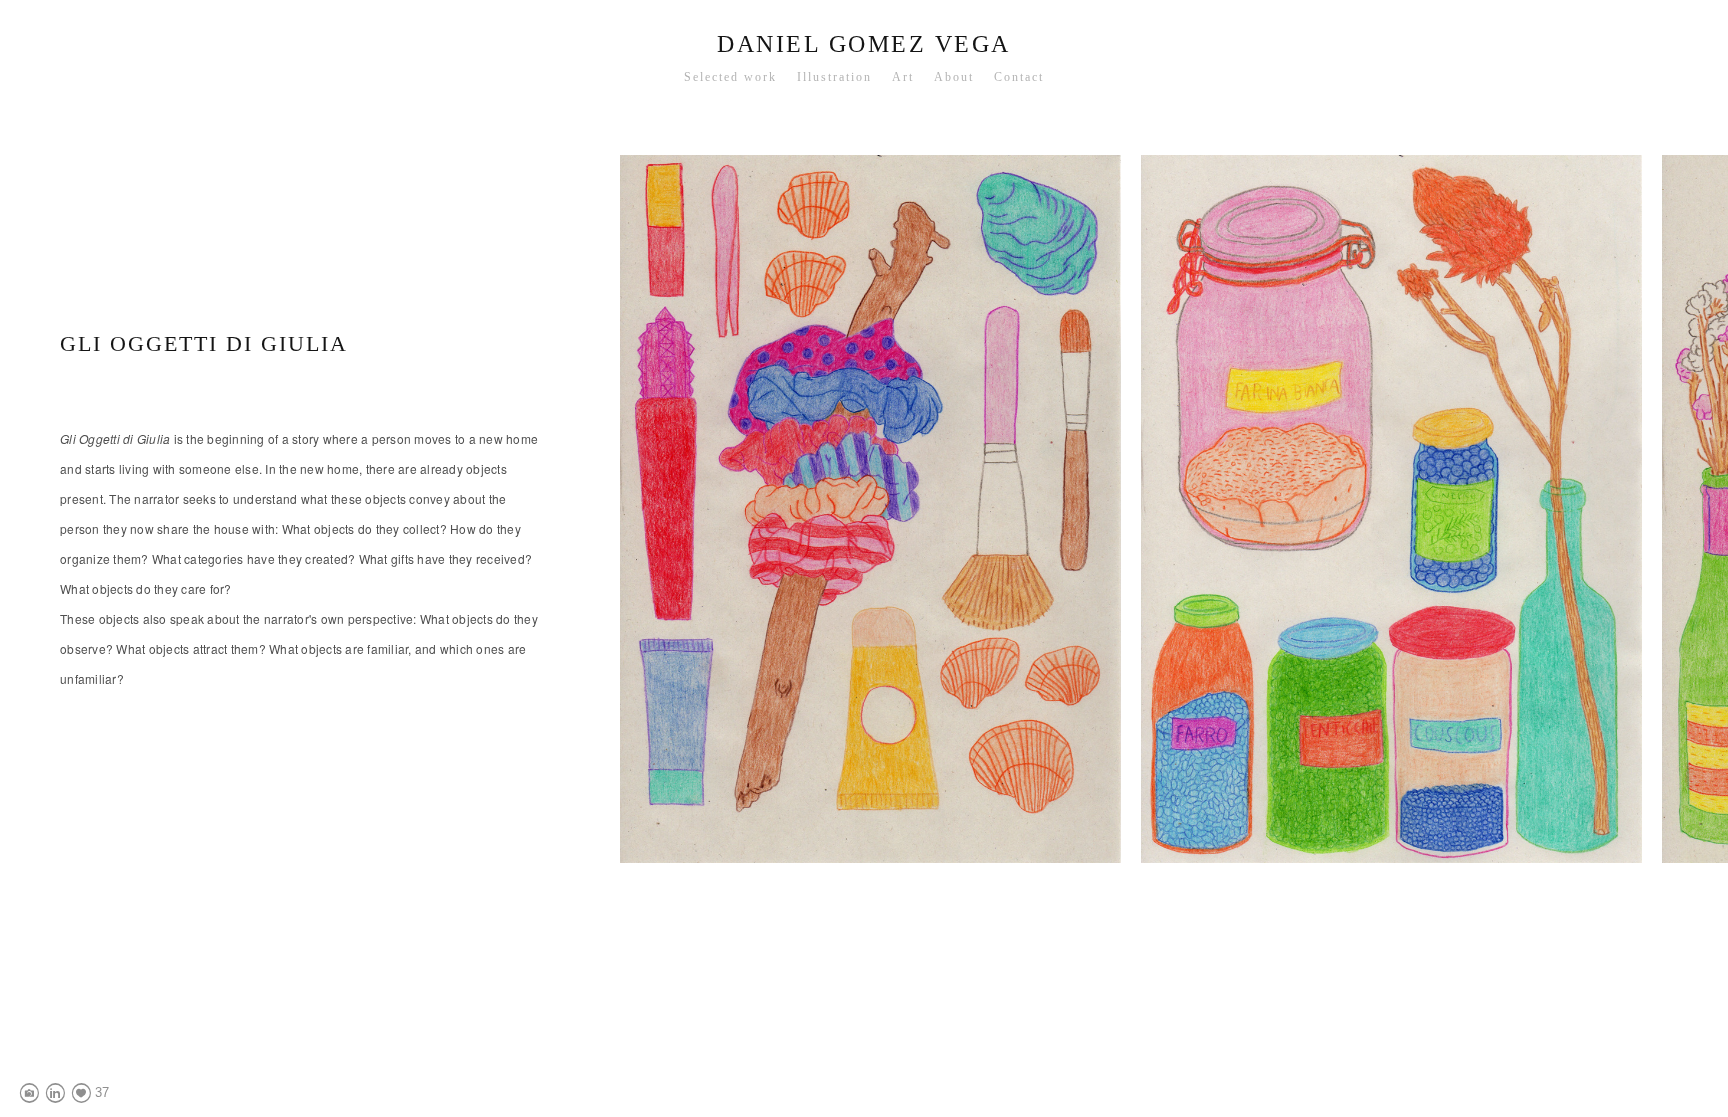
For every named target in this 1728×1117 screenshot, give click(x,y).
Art (903, 77)
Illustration (834, 77)
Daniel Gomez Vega (864, 44)
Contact (1019, 77)
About (954, 77)
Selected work (730, 77)
